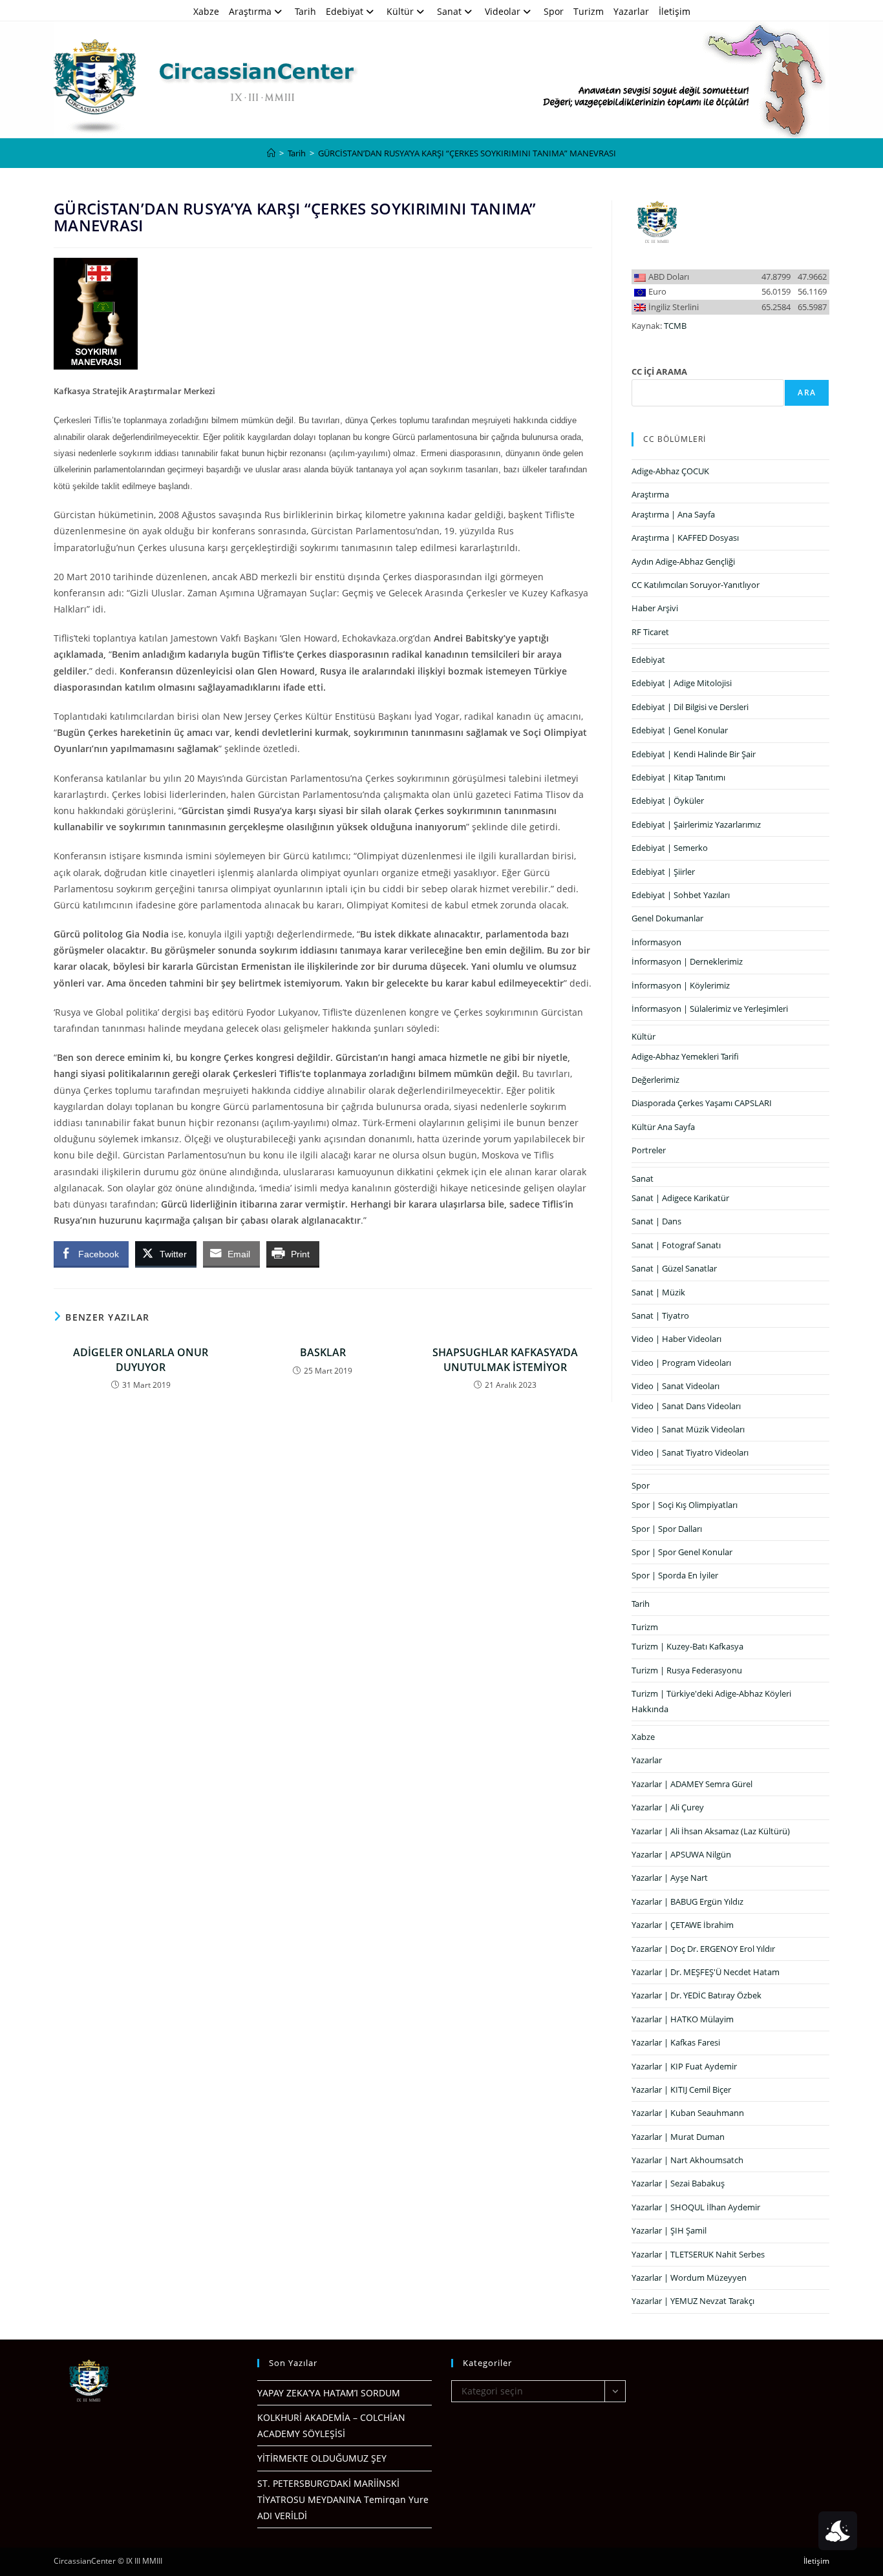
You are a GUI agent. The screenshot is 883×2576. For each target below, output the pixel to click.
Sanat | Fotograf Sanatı (676, 1245)
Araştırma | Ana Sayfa (673, 514)
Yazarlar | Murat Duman (678, 2137)
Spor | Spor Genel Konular (682, 1552)
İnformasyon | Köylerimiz (681, 985)
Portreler (649, 1150)
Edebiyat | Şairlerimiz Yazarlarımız (696, 824)
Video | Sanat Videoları (676, 1386)
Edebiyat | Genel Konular (680, 730)
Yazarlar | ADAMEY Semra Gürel (692, 1784)
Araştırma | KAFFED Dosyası (685, 538)
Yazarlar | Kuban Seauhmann (688, 2113)
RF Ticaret (650, 632)
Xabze (206, 11)
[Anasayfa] (271, 153)
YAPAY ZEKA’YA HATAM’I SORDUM (329, 2393)
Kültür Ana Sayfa (663, 1127)
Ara (807, 393)
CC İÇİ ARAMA (659, 372)
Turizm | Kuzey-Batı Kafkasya (687, 1646)
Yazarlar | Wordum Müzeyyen (689, 2278)
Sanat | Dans (656, 1221)
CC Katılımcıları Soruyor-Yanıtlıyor (696, 585)
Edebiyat (345, 11)
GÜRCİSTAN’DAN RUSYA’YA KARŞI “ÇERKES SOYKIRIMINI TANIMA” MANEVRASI (467, 153)
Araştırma (250, 11)
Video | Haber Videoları (676, 1339)
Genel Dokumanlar (667, 918)
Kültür (400, 11)
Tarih (305, 11)
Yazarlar (631, 11)
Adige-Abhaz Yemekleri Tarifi (685, 1056)
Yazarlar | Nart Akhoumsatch (687, 2160)
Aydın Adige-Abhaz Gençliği (683, 561)
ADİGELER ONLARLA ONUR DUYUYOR (141, 1359)
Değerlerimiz (655, 1080)
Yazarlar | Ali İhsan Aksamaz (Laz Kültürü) (711, 1831)
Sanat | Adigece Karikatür (680, 1198)
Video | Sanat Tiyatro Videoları (690, 1452)
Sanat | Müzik (658, 1292)
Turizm (589, 11)
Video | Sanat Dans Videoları (686, 1406)
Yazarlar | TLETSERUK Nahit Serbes (698, 2254)
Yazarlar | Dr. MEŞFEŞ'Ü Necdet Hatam (706, 1972)
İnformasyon (656, 942)
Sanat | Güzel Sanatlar (674, 1268)
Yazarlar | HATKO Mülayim (683, 2019)
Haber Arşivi (655, 608)
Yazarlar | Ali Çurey (668, 1807)
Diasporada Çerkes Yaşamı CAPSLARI (702, 1103)
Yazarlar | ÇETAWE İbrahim (683, 1925)
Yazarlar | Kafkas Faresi (676, 2042)
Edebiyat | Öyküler (668, 801)
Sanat (449, 11)
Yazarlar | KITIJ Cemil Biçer (681, 2089)
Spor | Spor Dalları (667, 1529)
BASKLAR (323, 1352)
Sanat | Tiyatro (660, 1315)
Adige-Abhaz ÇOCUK (670, 471)
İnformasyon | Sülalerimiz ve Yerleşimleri (710, 1009)
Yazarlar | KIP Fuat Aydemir (684, 2066)
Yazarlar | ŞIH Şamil (669, 2230)
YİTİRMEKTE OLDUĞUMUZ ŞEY (322, 2458)
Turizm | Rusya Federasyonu (687, 1670)
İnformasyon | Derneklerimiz (687, 961)
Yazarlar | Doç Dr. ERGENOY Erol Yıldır (703, 1949)
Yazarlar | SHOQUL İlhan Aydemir (696, 2207)
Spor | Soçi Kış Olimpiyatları (685, 1505)
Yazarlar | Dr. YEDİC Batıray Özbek (697, 1995)
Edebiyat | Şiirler (663, 872)
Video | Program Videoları (681, 1363)
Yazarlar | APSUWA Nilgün (681, 1854)
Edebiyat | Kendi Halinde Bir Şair (694, 754)
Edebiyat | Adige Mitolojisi (682, 683)
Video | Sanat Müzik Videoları (688, 1429)
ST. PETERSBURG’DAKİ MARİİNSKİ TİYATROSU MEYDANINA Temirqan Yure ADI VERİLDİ (343, 2499)
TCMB (675, 326)
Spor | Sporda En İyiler (675, 1575)
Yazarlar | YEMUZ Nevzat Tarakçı (693, 2301)
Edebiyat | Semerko (670, 848)
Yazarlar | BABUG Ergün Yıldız (687, 1901)
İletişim (675, 11)
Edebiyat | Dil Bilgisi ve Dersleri (690, 707)
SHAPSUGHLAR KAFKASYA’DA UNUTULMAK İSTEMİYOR (505, 1359)
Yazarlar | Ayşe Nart (670, 1878)
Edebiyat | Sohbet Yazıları (681, 895)
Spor (554, 11)
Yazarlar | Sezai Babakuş (678, 2183)
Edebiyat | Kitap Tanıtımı (678, 777)
